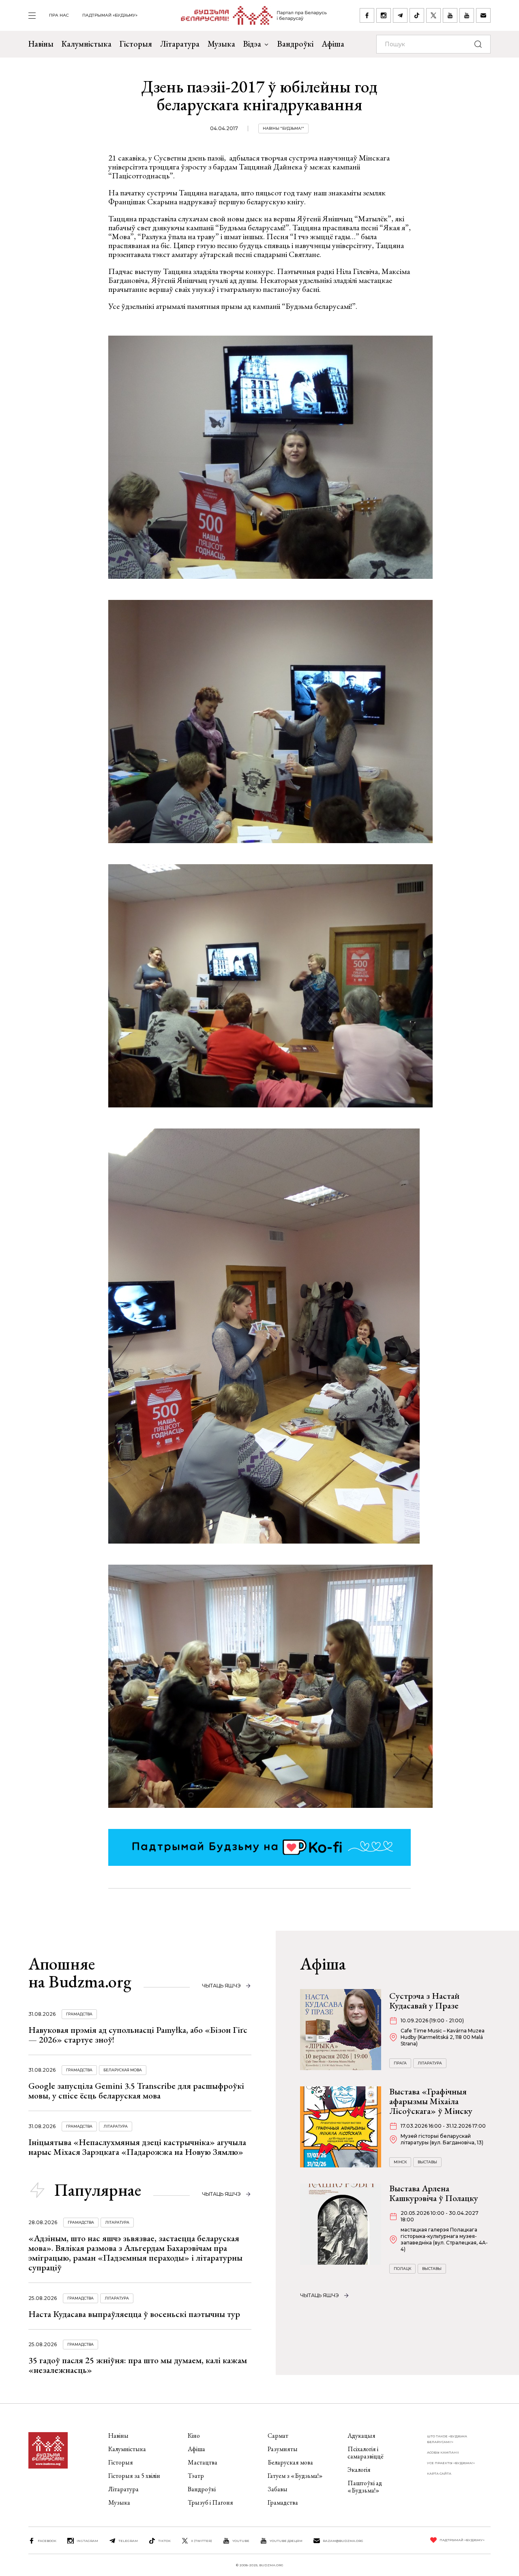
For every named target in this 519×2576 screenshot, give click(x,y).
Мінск (400, 2162)
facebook (47, 2541)
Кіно (194, 2436)
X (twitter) (202, 2541)
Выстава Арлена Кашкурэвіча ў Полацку (434, 2193)
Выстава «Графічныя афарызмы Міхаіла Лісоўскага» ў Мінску (431, 2101)
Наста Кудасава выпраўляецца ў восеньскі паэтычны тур (134, 2314)
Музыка (221, 44)
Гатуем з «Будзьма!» (295, 2476)
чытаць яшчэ (221, 1986)
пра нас (59, 15)
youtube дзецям (286, 2541)
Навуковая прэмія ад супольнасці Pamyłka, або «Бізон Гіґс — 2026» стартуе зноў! (138, 2035)
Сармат (278, 2436)
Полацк (402, 2269)
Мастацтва (203, 2462)
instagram (87, 2541)
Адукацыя (361, 2436)
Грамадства (79, 2014)
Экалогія (359, 2470)
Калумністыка (87, 44)
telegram (128, 2541)
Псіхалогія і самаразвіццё (366, 2453)
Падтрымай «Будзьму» (110, 15)
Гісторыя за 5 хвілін (134, 2476)
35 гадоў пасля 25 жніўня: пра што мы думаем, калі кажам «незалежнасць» (138, 2365)
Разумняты (283, 2449)
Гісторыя (136, 44)
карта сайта (439, 2473)
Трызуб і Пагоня (210, 2502)
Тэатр (196, 2476)
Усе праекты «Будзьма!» (451, 2463)
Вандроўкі (295, 44)
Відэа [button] (252, 44)
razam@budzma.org (343, 2541)
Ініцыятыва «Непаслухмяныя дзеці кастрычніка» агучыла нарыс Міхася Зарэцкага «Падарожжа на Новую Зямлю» (137, 2147)
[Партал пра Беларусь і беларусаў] (249, 15)
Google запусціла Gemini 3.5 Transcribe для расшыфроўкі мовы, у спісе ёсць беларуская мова (136, 2091)
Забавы (278, 2489)
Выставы (427, 2162)
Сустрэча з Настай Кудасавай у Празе (424, 2001)
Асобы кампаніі (443, 2452)
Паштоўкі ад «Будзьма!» (365, 2487)
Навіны (41, 44)
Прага (400, 2063)
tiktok (164, 2541)
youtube (241, 2541)
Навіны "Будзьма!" (283, 128)
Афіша (333, 44)
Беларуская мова (123, 2070)
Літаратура (180, 44)
